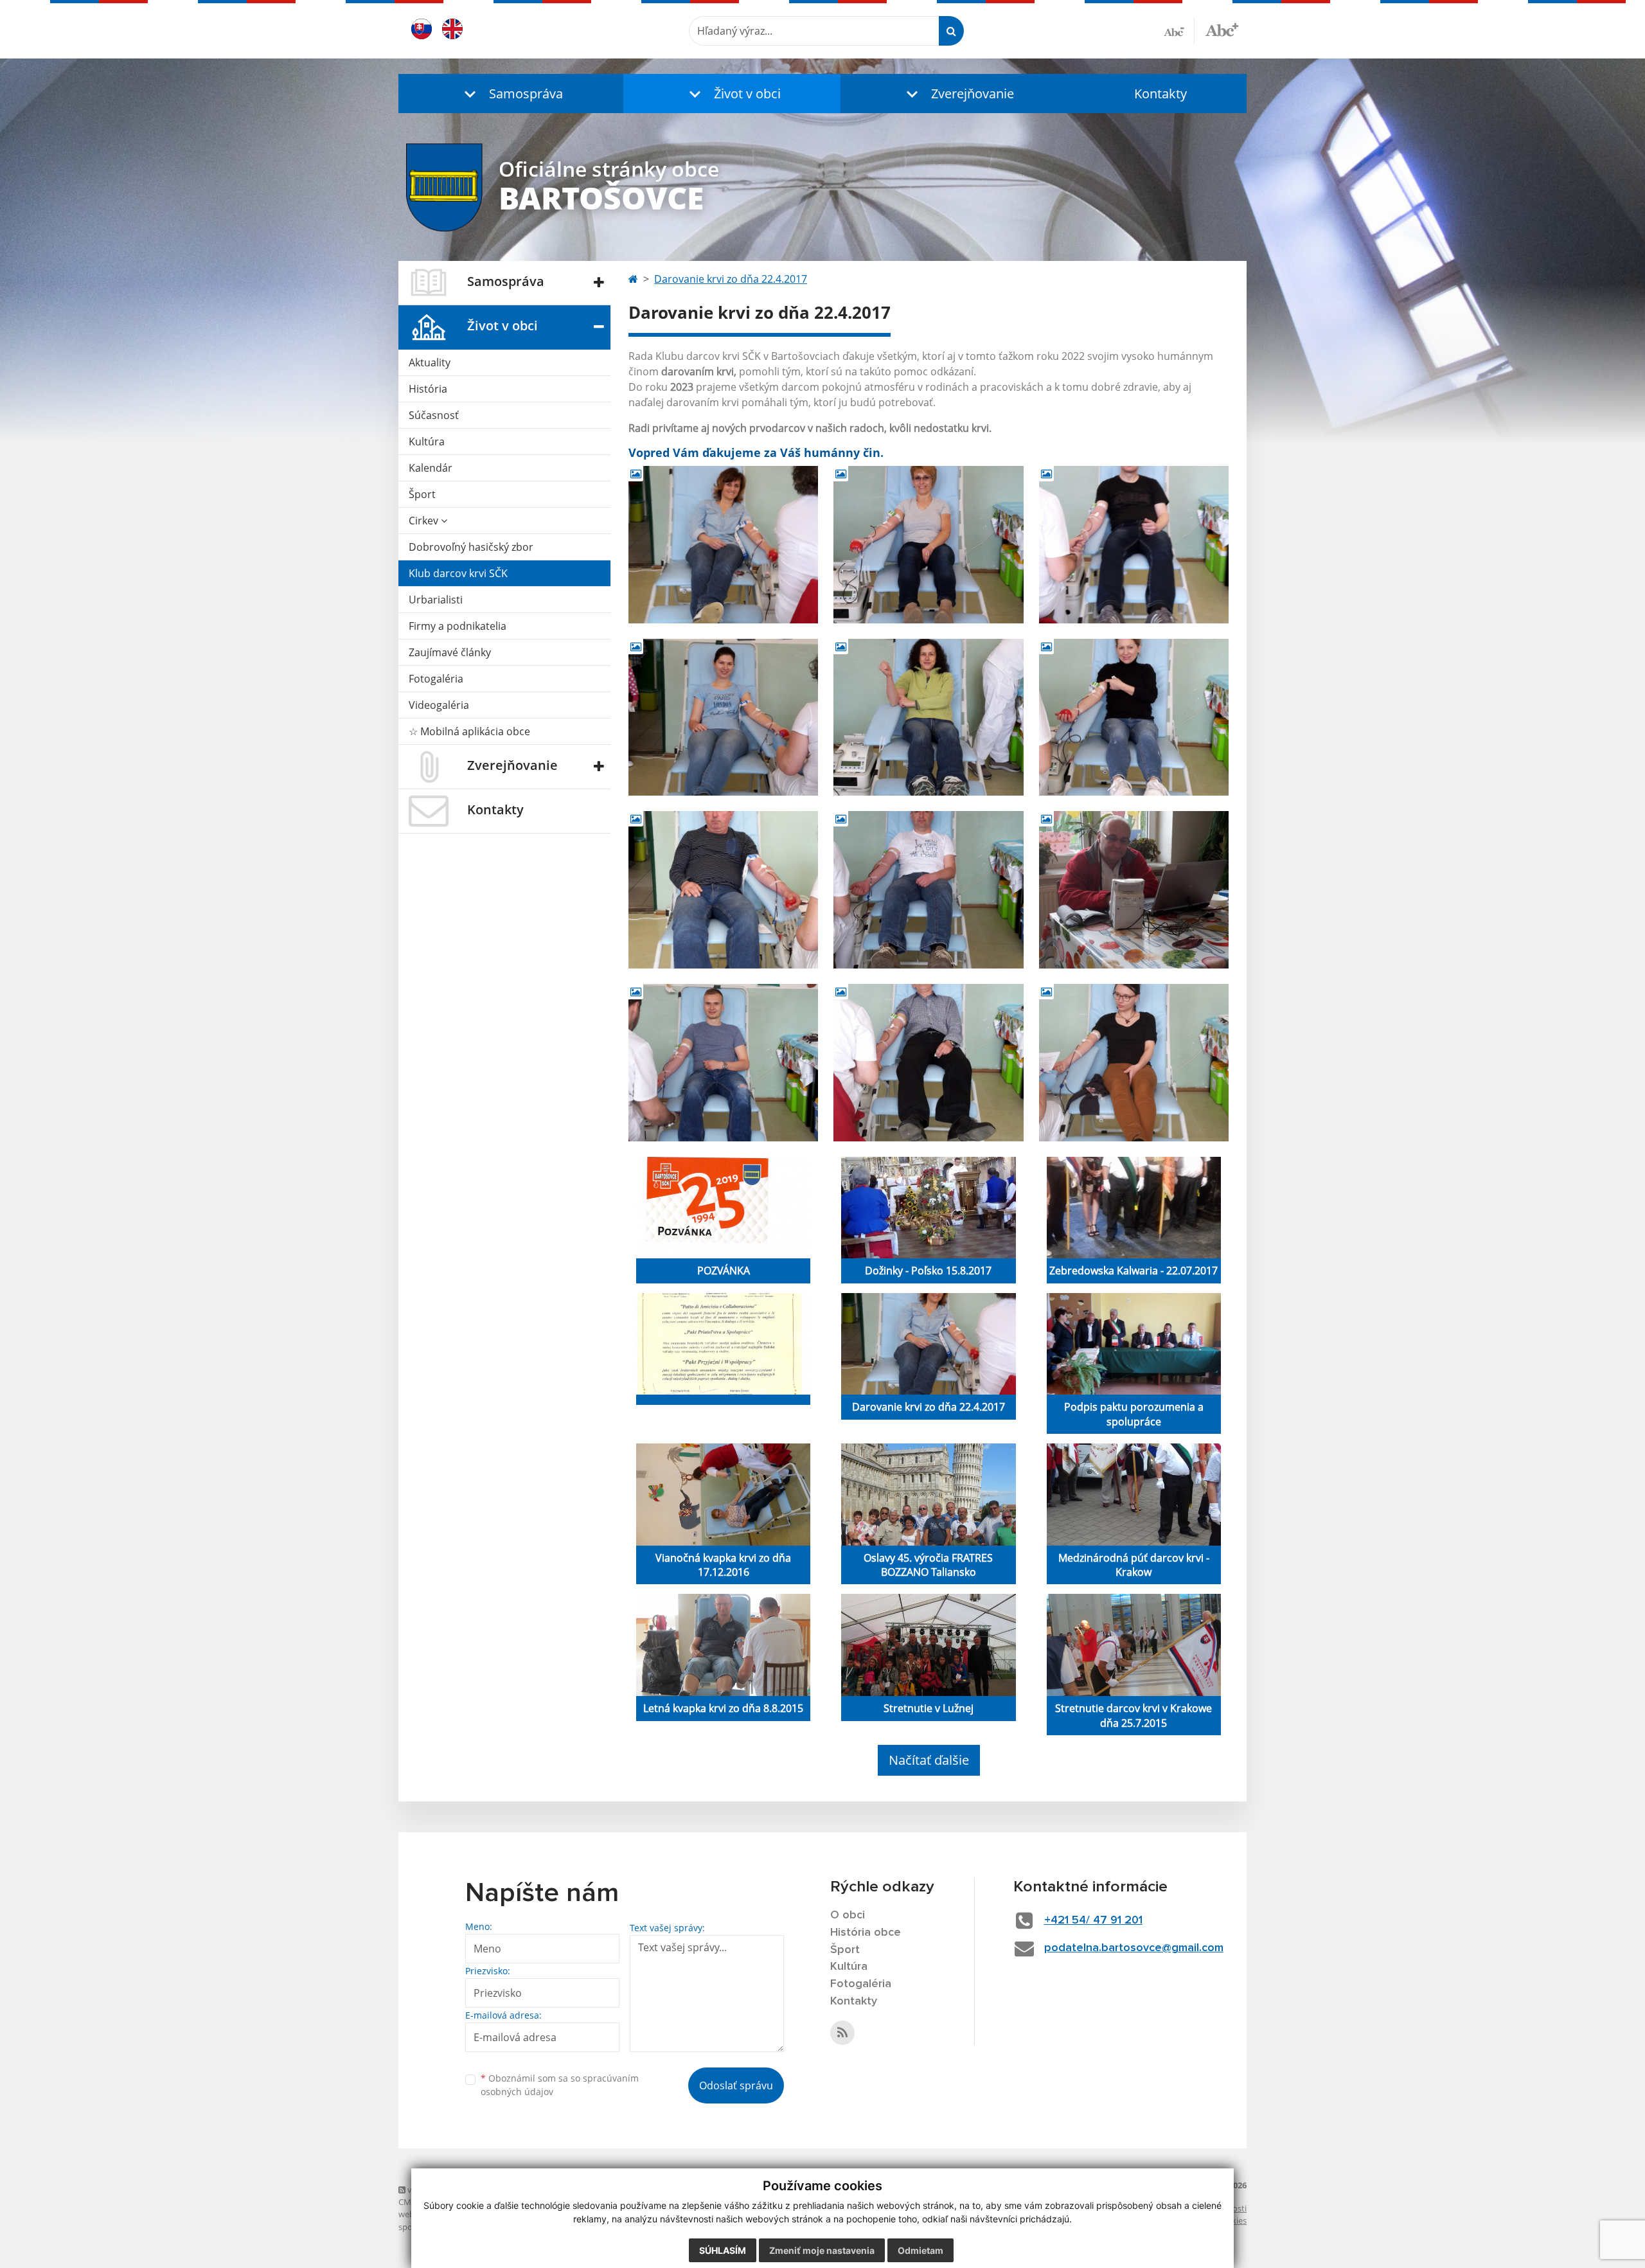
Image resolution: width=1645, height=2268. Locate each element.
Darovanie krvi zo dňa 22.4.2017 (731, 279)
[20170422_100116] (928, 1063)
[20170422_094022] (1134, 890)
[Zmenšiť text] (1179, 31)
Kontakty (1160, 94)
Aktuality (430, 362)
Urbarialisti (436, 600)
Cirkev (425, 521)
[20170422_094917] (723, 1063)
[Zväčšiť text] (1222, 29)
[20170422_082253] (928, 545)
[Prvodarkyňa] (1134, 1063)
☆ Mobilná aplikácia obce (469, 731)
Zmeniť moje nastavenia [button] (822, 2250)
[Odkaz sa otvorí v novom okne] (842, 2033)
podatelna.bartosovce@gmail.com (1134, 1948)
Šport (422, 494)
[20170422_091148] (723, 890)
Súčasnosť (434, 415)
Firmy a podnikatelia (458, 626)
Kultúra (427, 442)
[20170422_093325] (928, 890)
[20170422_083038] (1134, 545)
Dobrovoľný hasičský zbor (471, 547)
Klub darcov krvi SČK (458, 573)
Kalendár (431, 468)
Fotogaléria (436, 679)
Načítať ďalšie (929, 1760)
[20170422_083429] (723, 718)
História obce (866, 1933)
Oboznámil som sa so (560, 2085)
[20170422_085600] (928, 718)
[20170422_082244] (723, 545)
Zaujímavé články (450, 652)
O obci (848, 1915)
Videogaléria (439, 705)
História (428, 389)
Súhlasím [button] (723, 2250)
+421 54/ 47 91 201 (1093, 1920)
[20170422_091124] (1134, 718)
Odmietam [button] (920, 2250)
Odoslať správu (736, 2085)
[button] (511, 94)
